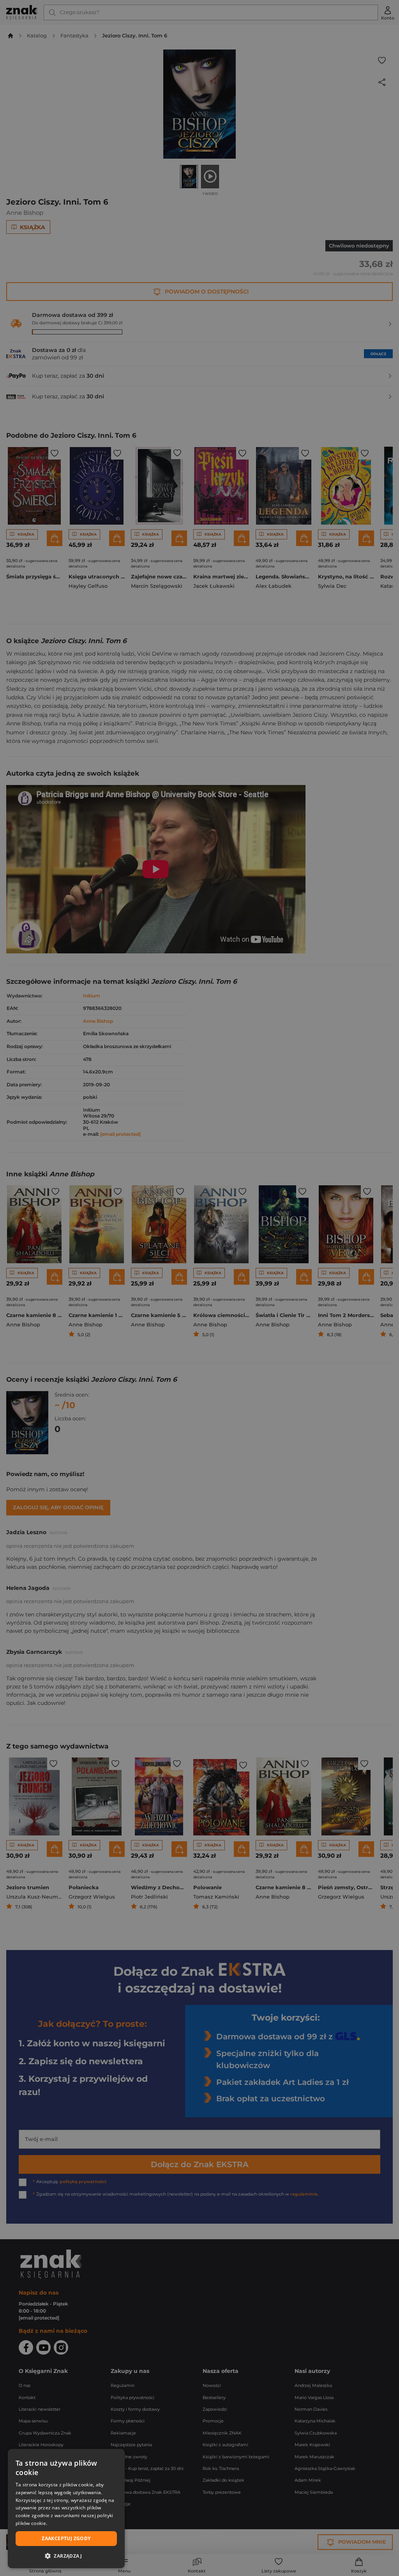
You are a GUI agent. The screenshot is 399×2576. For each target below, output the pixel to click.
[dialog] (66, 2509)
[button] (66, 2556)
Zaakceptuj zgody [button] (66, 2538)
